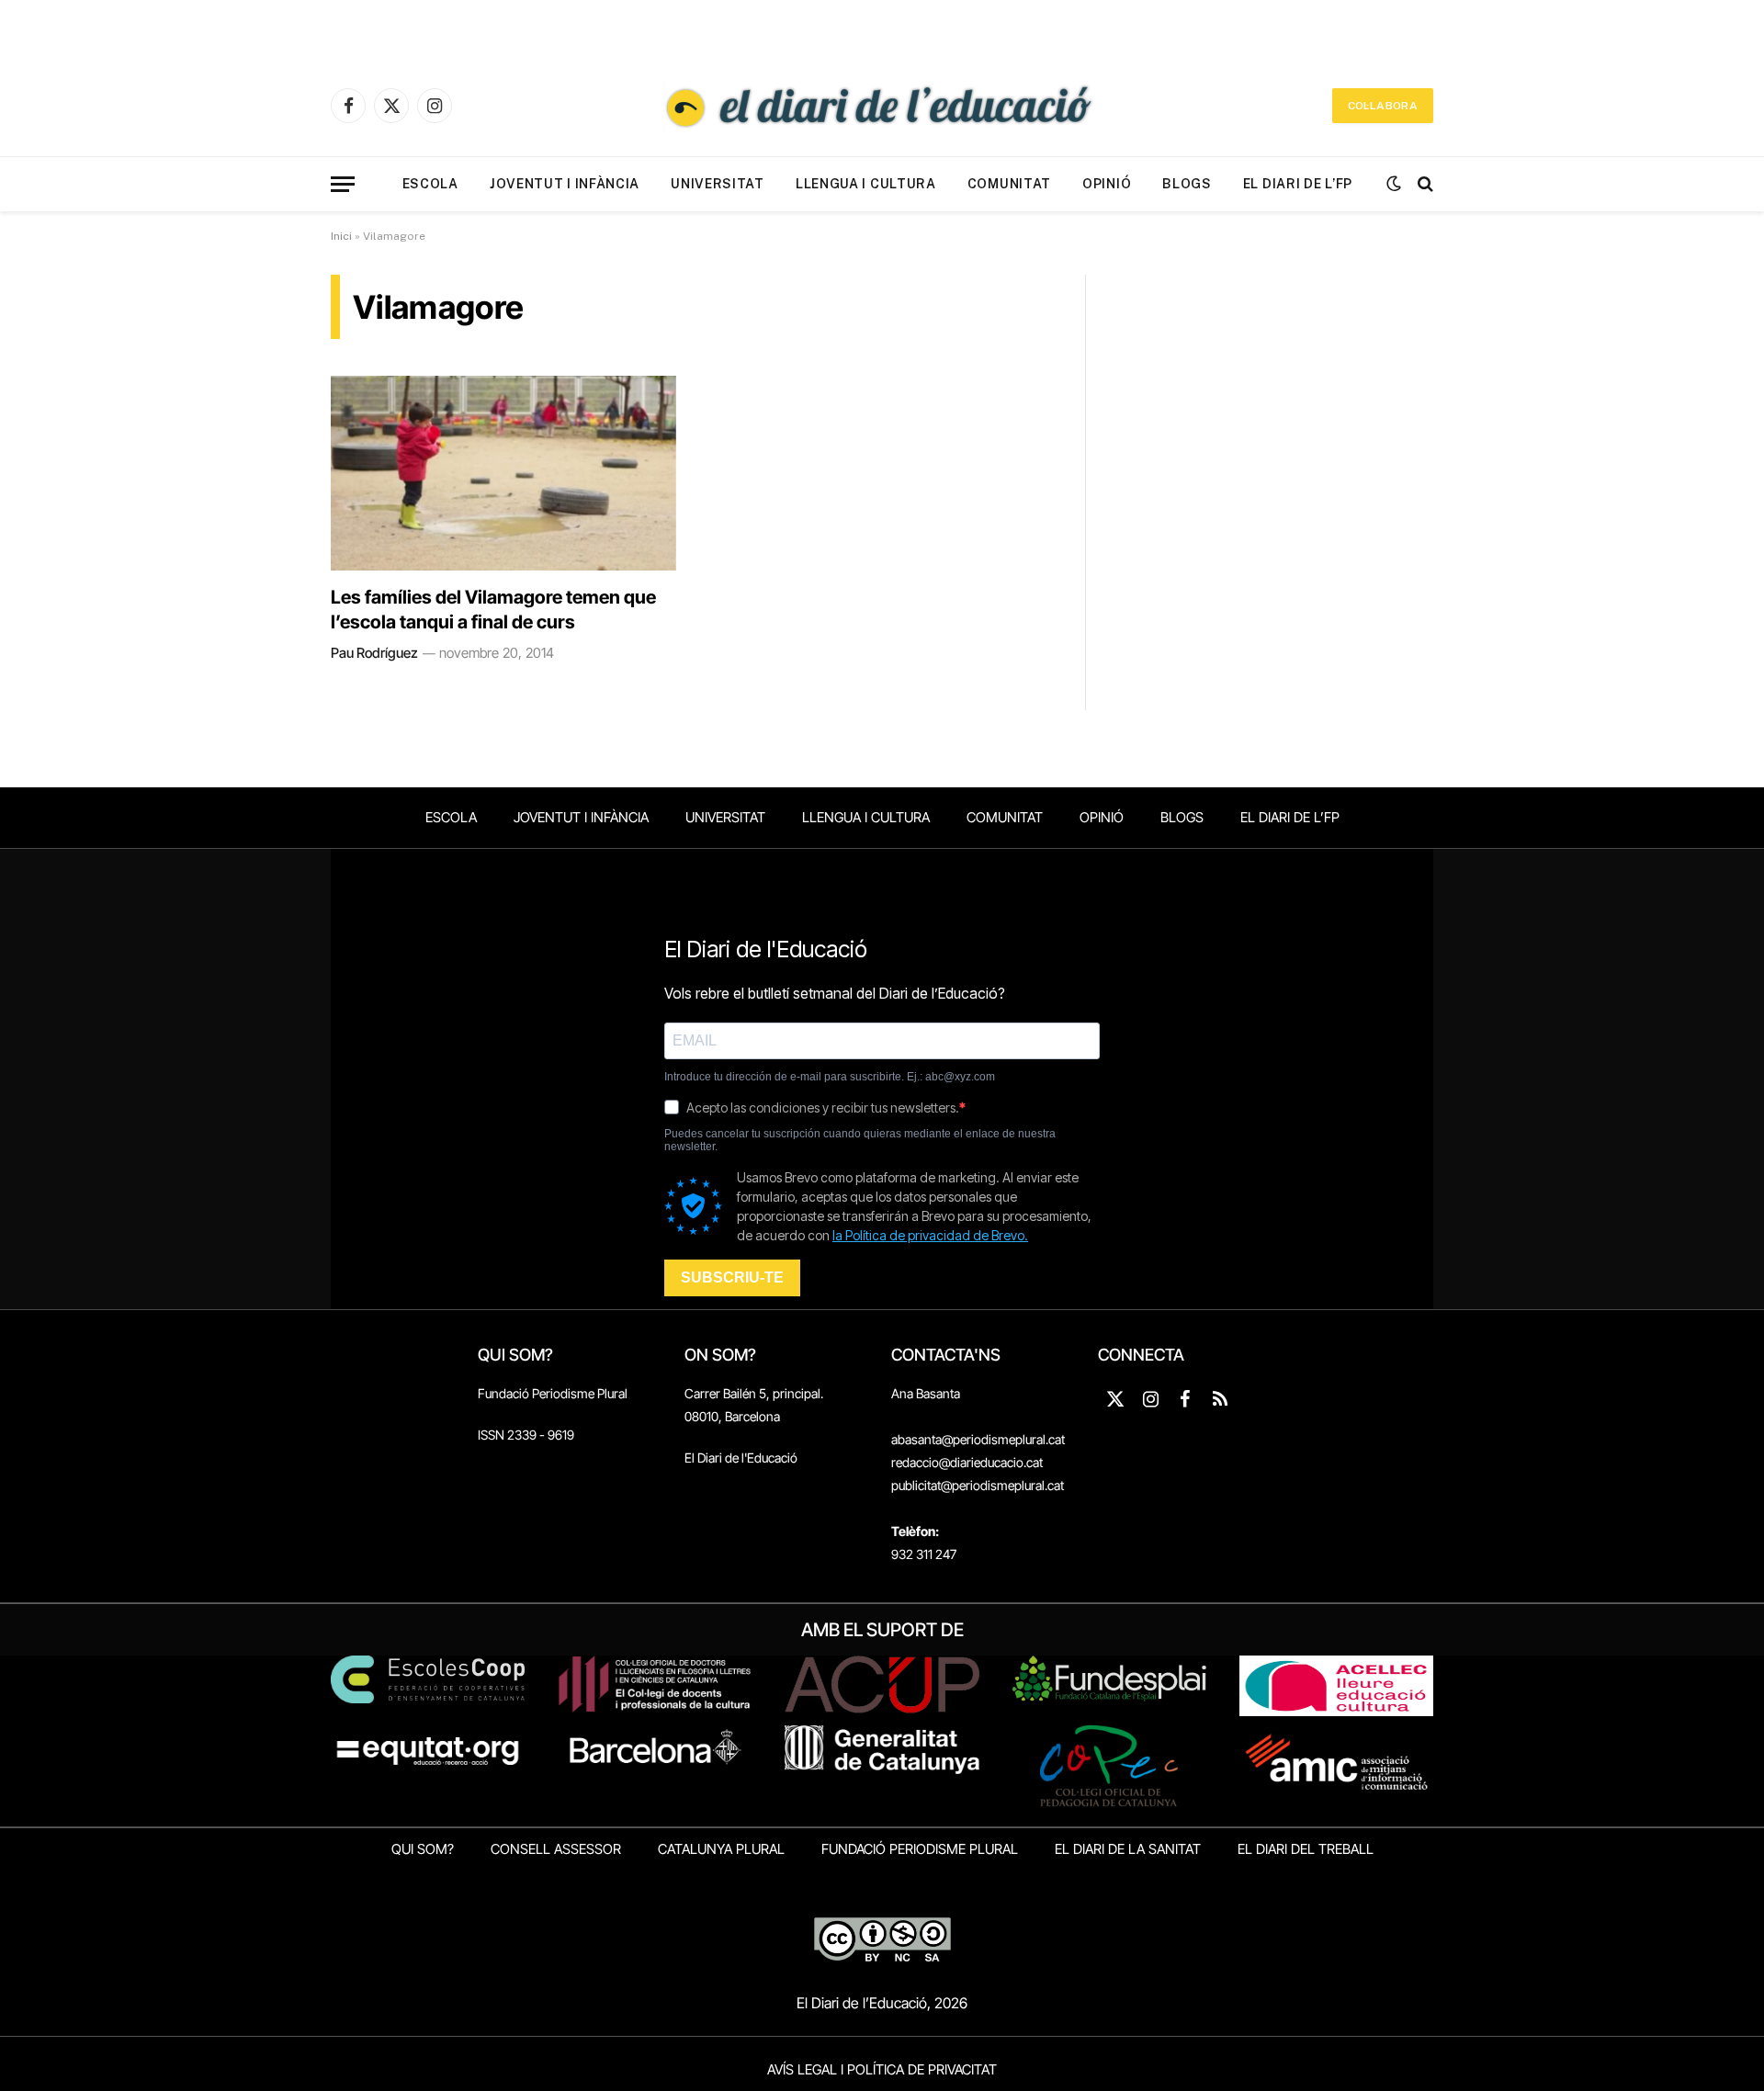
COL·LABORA (1383, 106)
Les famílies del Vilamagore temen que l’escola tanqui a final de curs (493, 610)
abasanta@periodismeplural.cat (978, 1439)
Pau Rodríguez (374, 653)
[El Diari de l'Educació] (882, 106)
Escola (430, 184)
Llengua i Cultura (866, 184)
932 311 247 (924, 1554)
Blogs (1187, 184)
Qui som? (423, 1849)
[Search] (1424, 184)
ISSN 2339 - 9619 (526, 1435)
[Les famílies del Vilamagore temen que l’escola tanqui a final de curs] (503, 473)
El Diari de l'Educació (741, 1458)
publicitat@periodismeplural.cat (978, 1485)
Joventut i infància (565, 184)
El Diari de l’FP (1298, 184)
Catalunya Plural (721, 1849)
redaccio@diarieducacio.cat (967, 1462)
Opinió (1107, 184)
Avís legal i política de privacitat (882, 2069)
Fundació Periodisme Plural (553, 1393)
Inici (341, 236)
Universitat (718, 184)
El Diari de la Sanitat (1128, 1849)
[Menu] (343, 184)
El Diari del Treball (1306, 1849)
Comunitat (1009, 184)
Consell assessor (556, 1849)
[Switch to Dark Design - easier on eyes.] (1394, 184)
